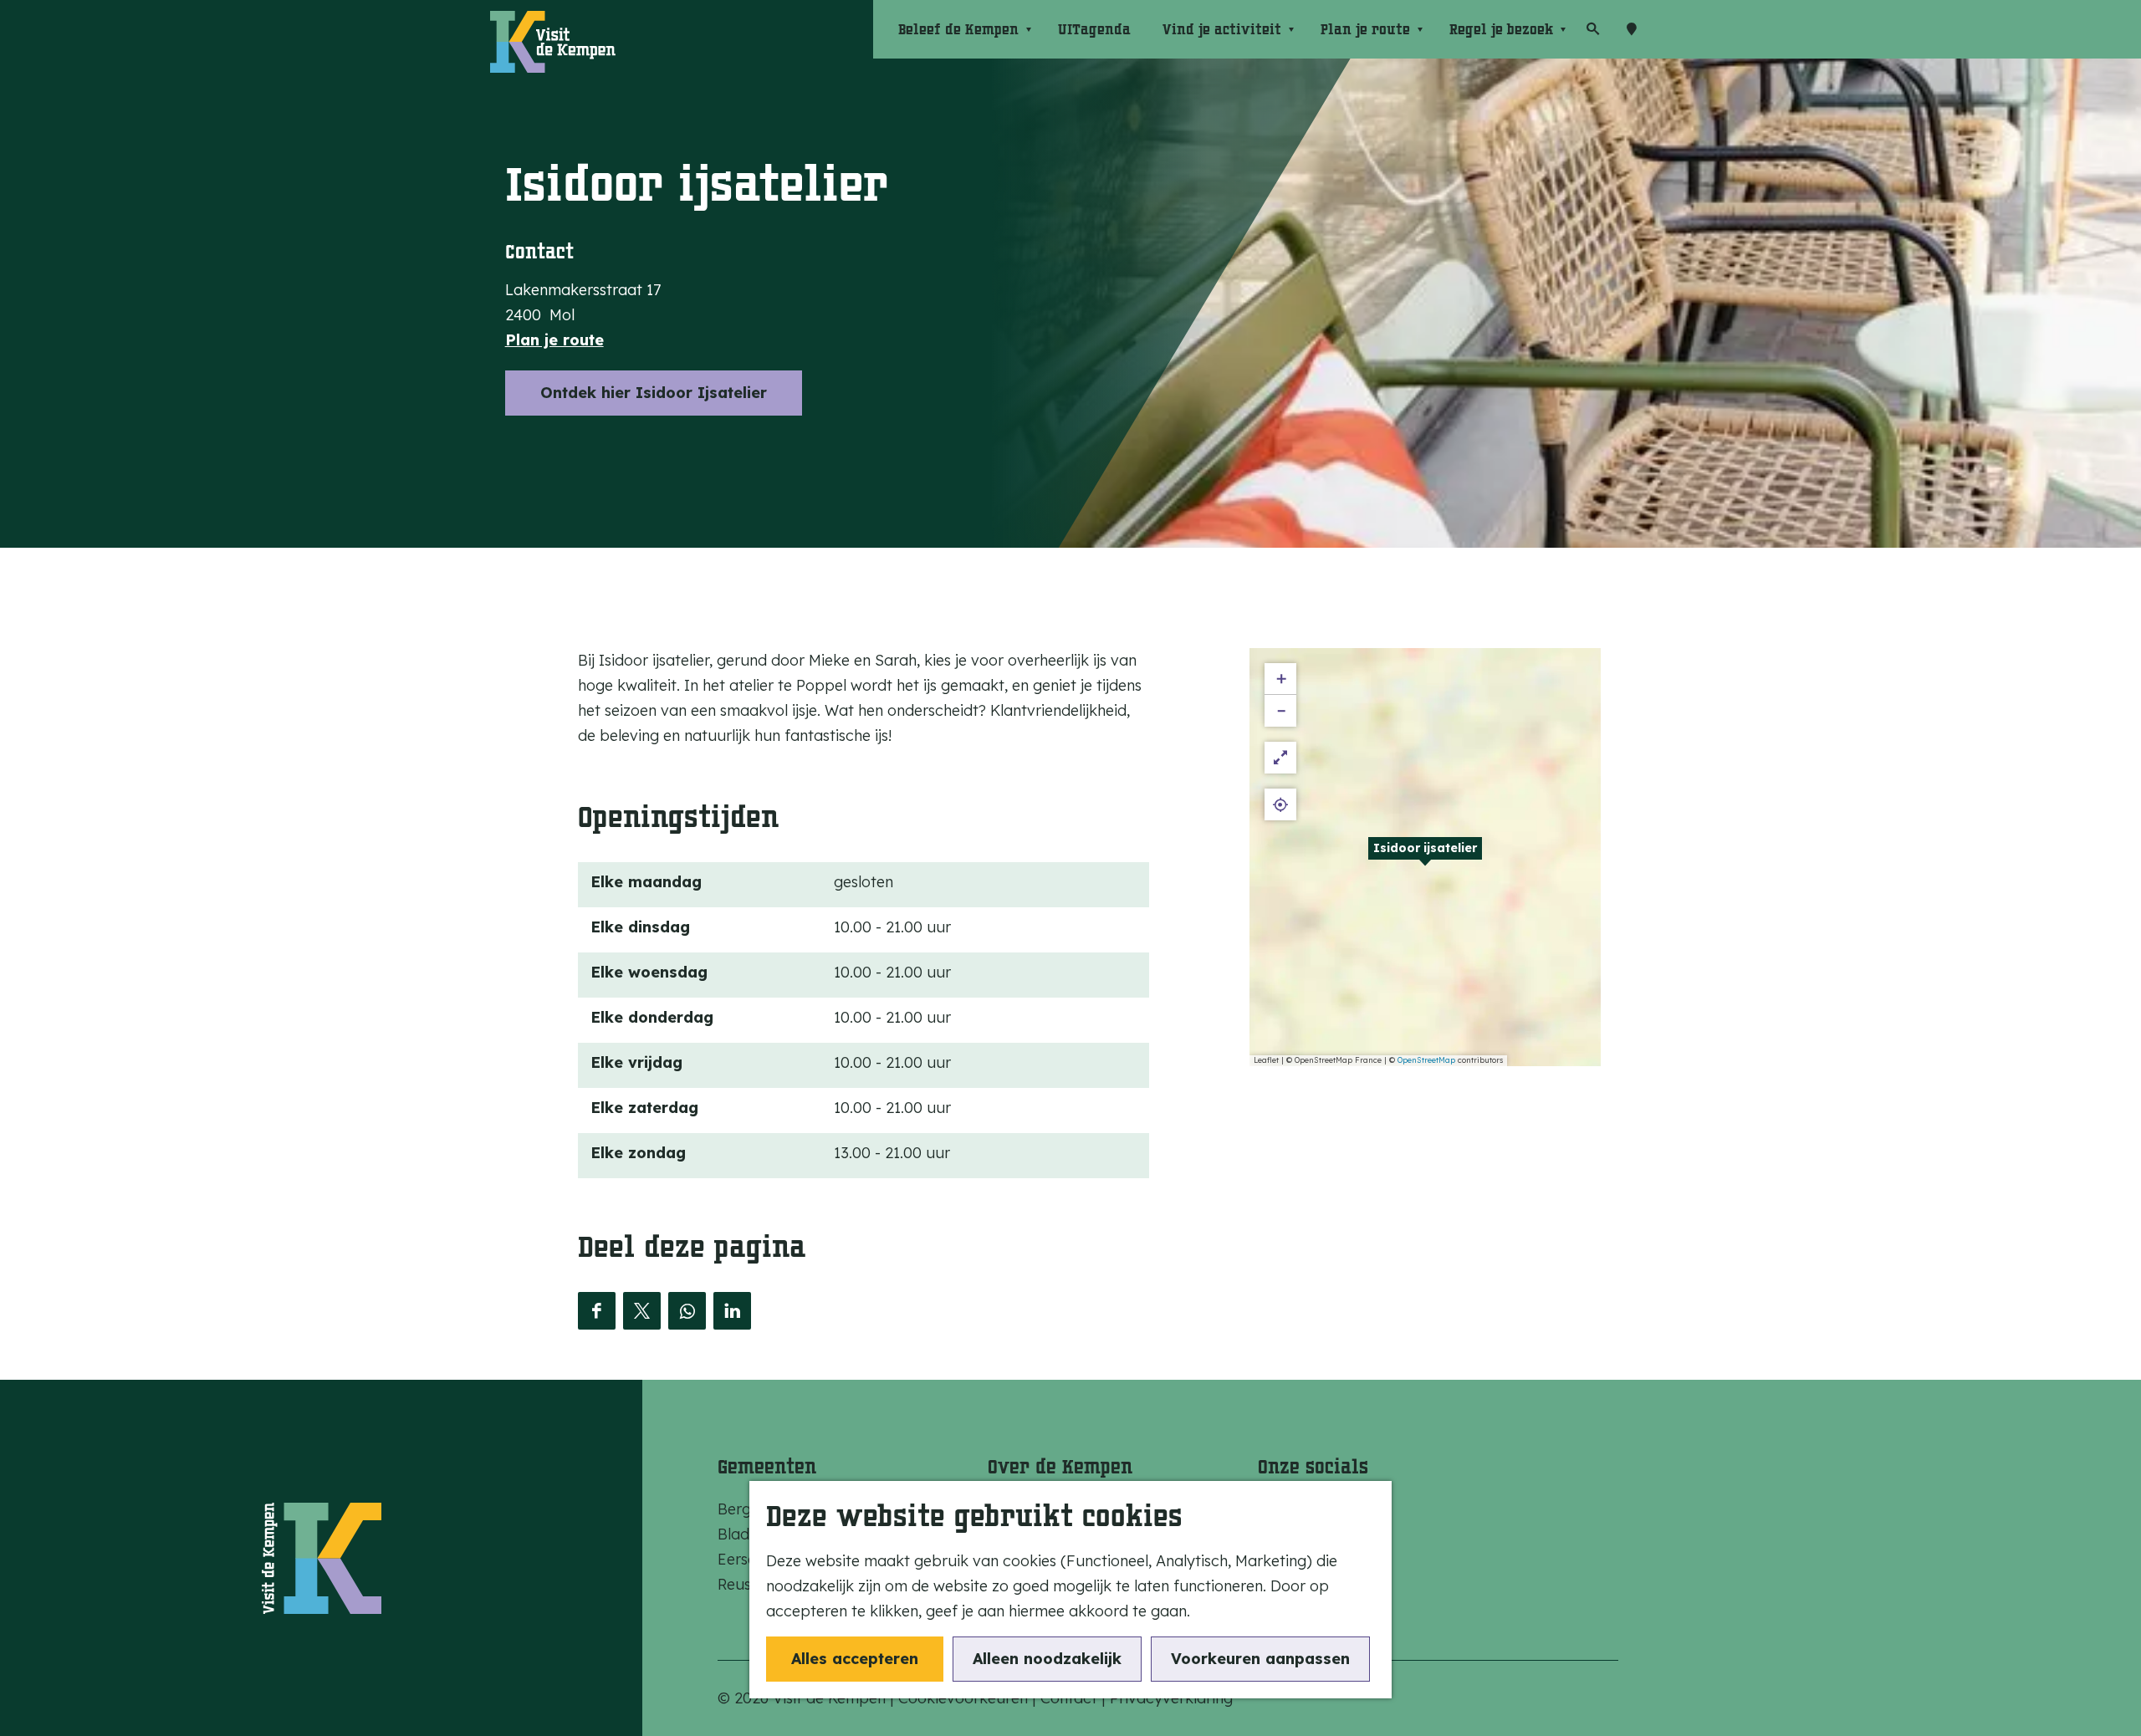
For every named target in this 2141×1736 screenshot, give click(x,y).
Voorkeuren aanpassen (1260, 1659)
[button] (1425, 857)
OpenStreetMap (1426, 1060)
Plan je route (554, 340)
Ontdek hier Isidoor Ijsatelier (654, 393)
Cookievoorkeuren (963, 1698)
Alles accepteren (855, 1659)
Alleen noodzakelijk (1047, 1659)
